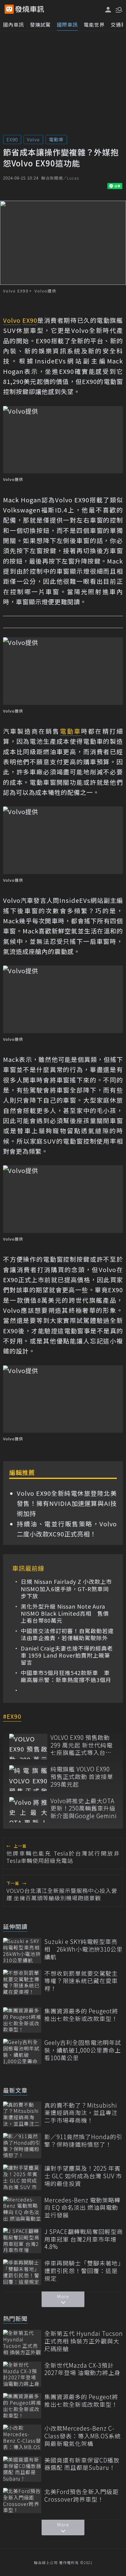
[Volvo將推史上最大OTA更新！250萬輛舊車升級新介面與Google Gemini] (28, 1810)
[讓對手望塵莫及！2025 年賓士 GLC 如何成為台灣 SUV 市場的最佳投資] (22, 2177)
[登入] (108, 10)
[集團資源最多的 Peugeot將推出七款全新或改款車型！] (22, 2020)
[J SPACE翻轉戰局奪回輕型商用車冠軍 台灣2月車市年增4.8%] (22, 2241)
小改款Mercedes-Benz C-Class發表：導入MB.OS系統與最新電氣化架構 (83, 2436)
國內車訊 (13, 24)
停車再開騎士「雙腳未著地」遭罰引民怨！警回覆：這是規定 (83, 2271)
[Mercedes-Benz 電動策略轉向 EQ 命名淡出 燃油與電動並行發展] (22, 2209)
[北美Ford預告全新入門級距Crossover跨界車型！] (22, 2501)
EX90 (12, 139)
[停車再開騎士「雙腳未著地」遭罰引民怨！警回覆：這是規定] (22, 2272)
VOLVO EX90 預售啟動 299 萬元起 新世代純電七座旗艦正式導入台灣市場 (82, 1745)
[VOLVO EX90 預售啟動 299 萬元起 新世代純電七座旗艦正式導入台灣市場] (28, 1746)
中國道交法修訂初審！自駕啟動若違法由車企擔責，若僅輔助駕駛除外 (67, 1634)
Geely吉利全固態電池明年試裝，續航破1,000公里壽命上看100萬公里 (83, 2050)
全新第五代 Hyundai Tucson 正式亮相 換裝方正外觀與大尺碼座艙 (84, 2341)
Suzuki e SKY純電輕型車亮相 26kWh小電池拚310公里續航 (83, 1949)
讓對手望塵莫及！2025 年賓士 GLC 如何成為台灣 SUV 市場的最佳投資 (83, 2176)
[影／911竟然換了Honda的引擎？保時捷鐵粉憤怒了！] (22, 2146)
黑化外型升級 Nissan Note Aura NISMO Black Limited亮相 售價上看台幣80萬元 (65, 1614)
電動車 (56, 139)
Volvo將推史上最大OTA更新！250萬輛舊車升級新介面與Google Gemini (84, 1808)
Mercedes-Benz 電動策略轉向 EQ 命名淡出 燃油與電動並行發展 (82, 2208)
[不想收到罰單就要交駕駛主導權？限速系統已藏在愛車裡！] (22, 1982)
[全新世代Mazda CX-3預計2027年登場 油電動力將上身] (22, 2374)
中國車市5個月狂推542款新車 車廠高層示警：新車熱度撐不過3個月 (66, 1676)
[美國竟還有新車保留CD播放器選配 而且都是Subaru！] (22, 2469)
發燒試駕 (40, 24)
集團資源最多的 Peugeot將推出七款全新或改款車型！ (81, 2015)
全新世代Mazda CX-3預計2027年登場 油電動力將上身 (82, 2369)
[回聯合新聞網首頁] (9, 9)
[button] (118, 9)
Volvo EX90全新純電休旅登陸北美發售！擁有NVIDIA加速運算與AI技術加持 (67, 1503)
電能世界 (94, 24)
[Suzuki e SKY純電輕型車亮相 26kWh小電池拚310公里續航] (22, 1951)
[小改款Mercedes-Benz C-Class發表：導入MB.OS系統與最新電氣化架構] (22, 2437)
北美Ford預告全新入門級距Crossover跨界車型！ (82, 2495)
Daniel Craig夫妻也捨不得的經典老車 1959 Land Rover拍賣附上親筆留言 (67, 1655)
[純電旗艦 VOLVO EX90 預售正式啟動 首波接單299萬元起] (28, 1778)
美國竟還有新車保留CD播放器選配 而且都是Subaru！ (82, 2464)
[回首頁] (30, 9)
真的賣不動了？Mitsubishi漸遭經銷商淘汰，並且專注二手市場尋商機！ (81, 2113)
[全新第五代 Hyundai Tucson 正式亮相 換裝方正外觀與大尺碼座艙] (22, 2342)
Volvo (33, 139)
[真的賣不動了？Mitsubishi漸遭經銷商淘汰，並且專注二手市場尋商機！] (22, 2114)
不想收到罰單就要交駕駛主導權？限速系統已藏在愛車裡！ (81, 1981)
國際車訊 (67, 24)
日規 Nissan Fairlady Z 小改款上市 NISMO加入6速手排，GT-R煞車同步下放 (67, 1589)
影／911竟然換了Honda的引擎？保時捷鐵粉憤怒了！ (83, 2140)
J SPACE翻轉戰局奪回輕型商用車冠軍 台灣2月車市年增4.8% (84, 2239)
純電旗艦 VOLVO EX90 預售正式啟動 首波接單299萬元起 (82, 1777)
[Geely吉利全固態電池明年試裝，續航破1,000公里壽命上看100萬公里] (22, 2051)
